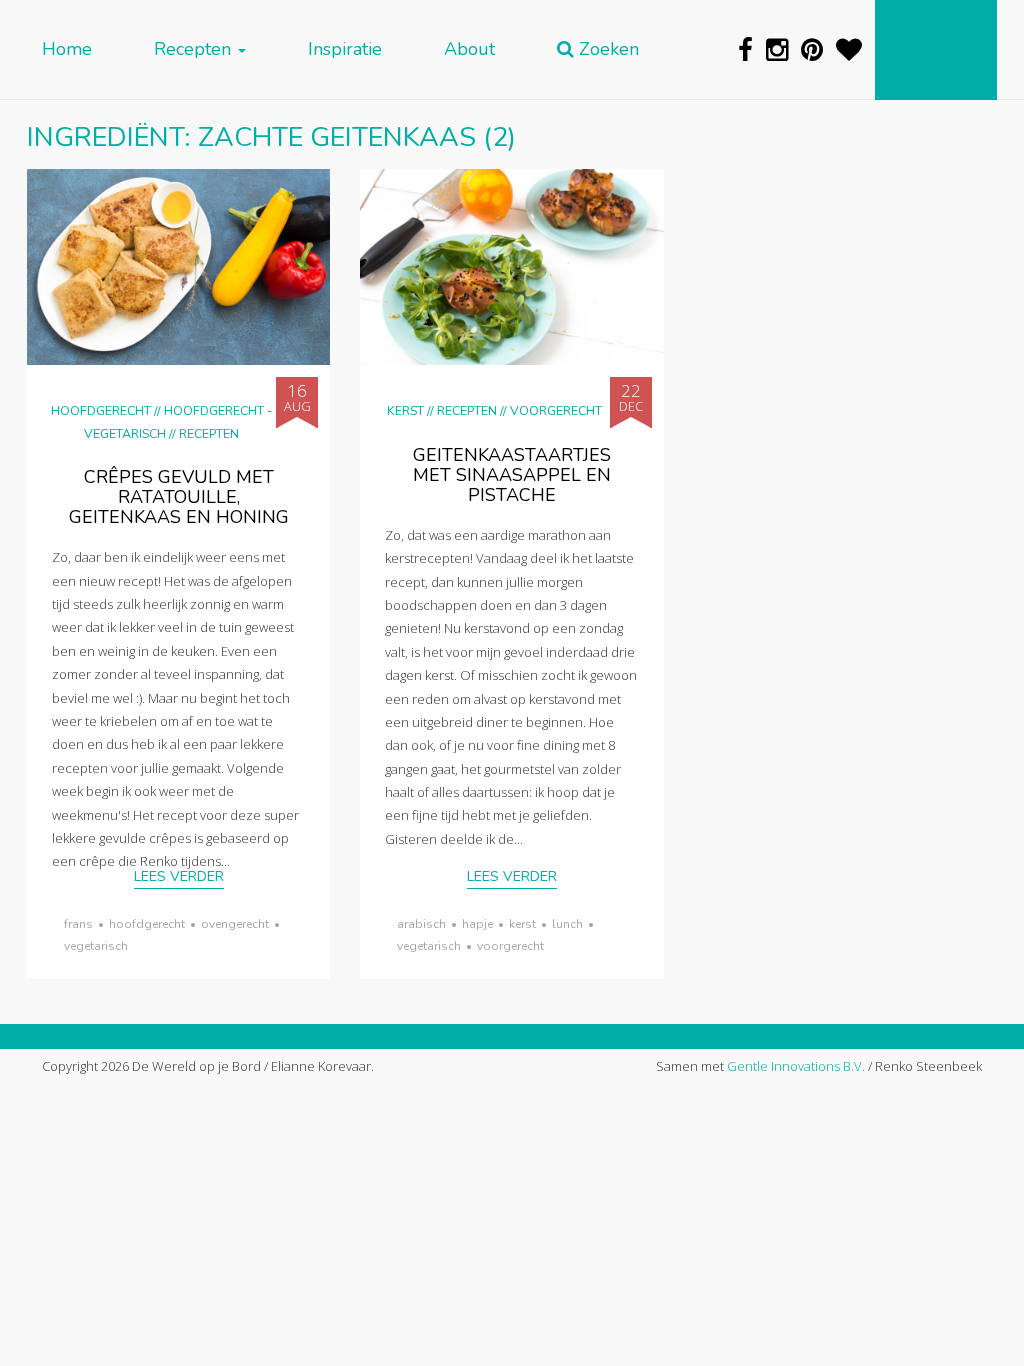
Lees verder (179, 876)
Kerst (405, 410)
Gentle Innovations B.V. (796, 1066)
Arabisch (421, 924)
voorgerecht (510, 946)
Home (67, 49)
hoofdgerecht (147, 924)
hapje (477, 924)
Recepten (195, 49)
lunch (567, 924)
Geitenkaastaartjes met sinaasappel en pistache (512, 475)
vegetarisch (96, 946)
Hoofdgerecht (101, 410)
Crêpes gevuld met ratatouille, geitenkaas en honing (179, 497)
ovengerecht (235, 924)
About (469, 49)
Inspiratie (345, 49)
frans (78, 924)
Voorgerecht (556, 410)
